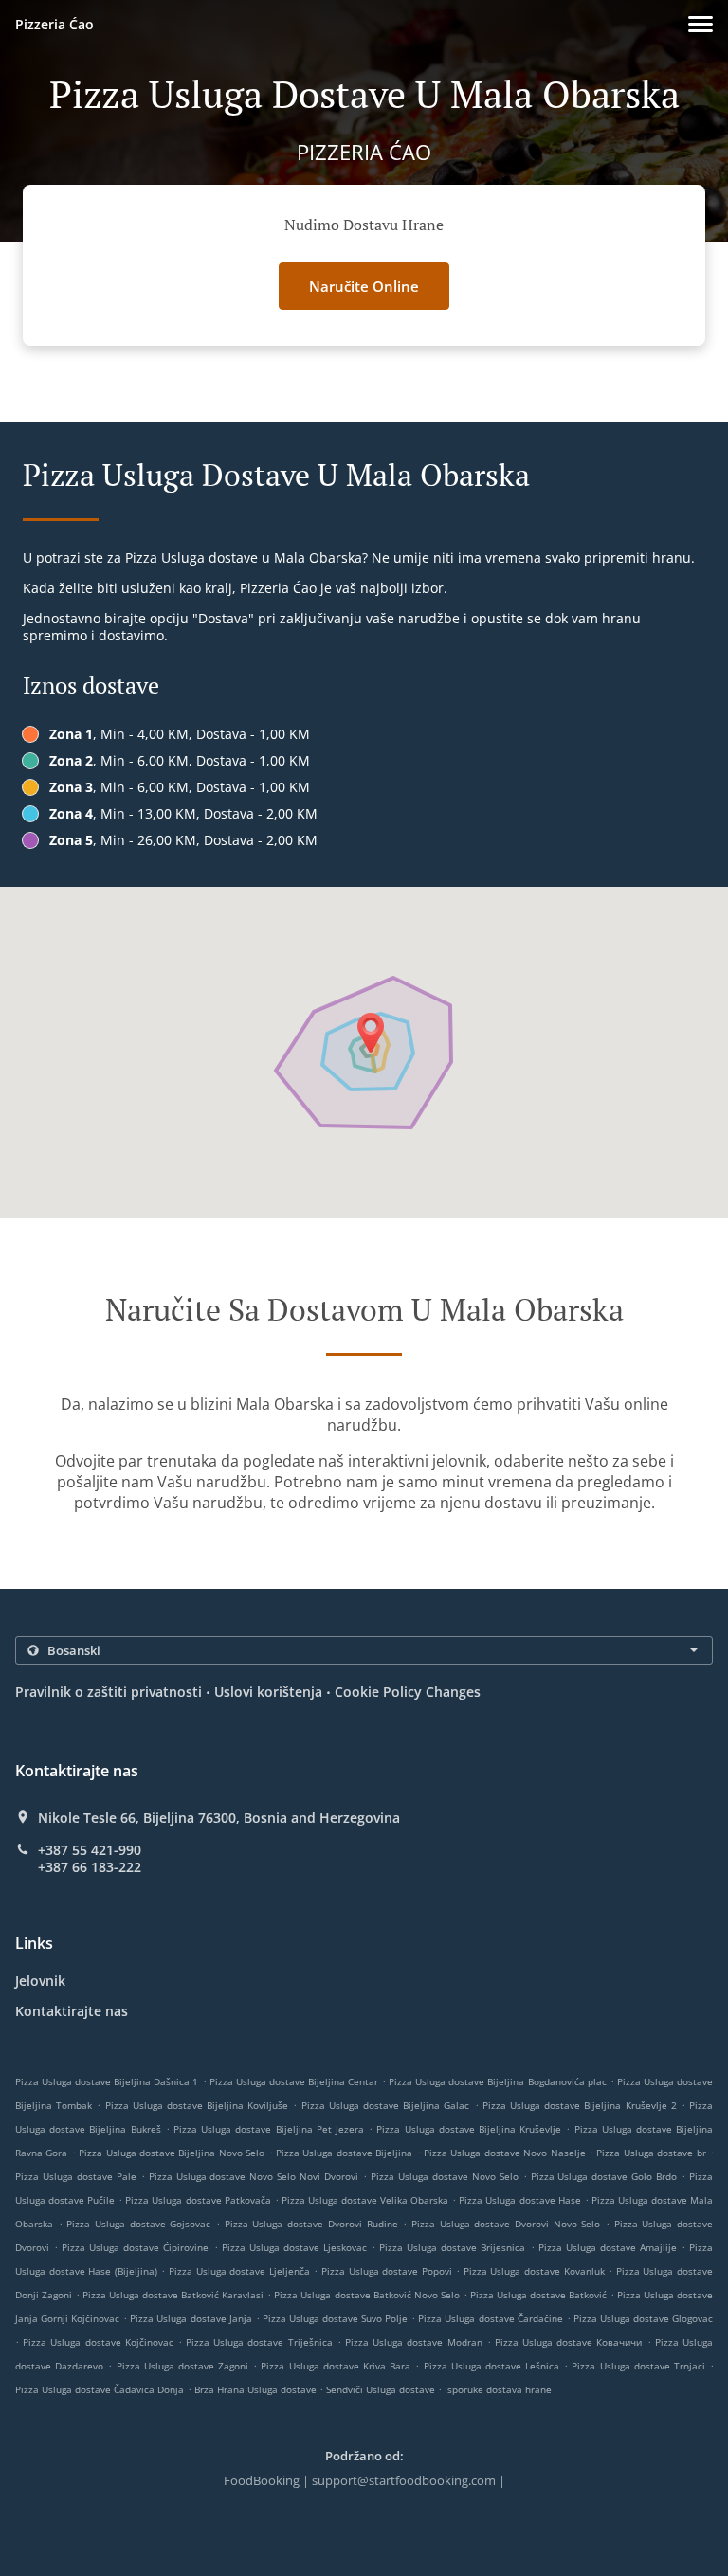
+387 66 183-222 (90, 1867)
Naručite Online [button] (364, 286)
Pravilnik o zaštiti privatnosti (109, 1692)
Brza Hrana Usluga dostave (257, 2389)
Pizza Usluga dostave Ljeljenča (239, 2271)
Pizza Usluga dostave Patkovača (198, 2200)
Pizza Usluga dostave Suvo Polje (335, 2318)
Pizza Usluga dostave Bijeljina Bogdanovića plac (497, 2081)
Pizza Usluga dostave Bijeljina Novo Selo (172, 2153)
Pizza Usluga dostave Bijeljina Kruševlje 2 (580, 2105)
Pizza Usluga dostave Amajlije (608, 2247)
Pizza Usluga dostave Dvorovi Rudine (311, 2224)
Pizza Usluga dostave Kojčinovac (98, 2342)
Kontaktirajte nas (72, 2011)
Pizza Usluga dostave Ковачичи (569, 2342)
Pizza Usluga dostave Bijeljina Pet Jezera (269, 2129)
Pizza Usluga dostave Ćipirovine (135, 2247)
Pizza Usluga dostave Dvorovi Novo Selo (506, 2224)
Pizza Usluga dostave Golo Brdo (604, 2176)
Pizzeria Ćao (55, 24)
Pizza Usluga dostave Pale (76, 2176)
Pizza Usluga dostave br (651, 2153)
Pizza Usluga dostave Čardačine (490, 2318)
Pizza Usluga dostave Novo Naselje (505, 2153)
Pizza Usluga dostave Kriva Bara (336, 2366)
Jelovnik (40, 1981)
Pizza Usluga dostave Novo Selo (445, 2176)
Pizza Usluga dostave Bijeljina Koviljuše (197, 2105)
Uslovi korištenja (268, 1692)
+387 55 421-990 (90, 1850)
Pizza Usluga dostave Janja (191, 2318)
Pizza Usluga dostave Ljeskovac (294, 2247)
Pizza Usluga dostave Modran (414, 2342)
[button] (701, 24)
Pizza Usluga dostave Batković (538, 2295)
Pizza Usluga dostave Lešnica (492, 2366)
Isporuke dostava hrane (498, 2389)
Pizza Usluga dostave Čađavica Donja (100, 2389)
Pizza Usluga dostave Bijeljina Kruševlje (469, 2129)
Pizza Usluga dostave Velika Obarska (365, 2200)
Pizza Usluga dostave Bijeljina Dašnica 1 (107, 2081)
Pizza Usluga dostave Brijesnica (452, 2247)
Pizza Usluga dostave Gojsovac (138, 2224)
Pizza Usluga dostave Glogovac (643, 2318)
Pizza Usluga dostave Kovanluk (534, 2271)
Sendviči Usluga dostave (382, 2389)
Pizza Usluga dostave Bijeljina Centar (294, 2081)
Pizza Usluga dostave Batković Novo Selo (366, 2295)
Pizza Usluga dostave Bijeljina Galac (386, 2105)
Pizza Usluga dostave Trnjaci (638, 2366)
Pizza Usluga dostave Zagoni (183, 2366)
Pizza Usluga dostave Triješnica (259, 2342)
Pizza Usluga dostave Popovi (387, 2271)
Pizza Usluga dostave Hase (519, 2200)
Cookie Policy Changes (408, 1692)
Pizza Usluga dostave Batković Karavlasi (173, 2295)
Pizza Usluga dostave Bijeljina (344, 2153)
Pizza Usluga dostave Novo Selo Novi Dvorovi (254, 2176)
